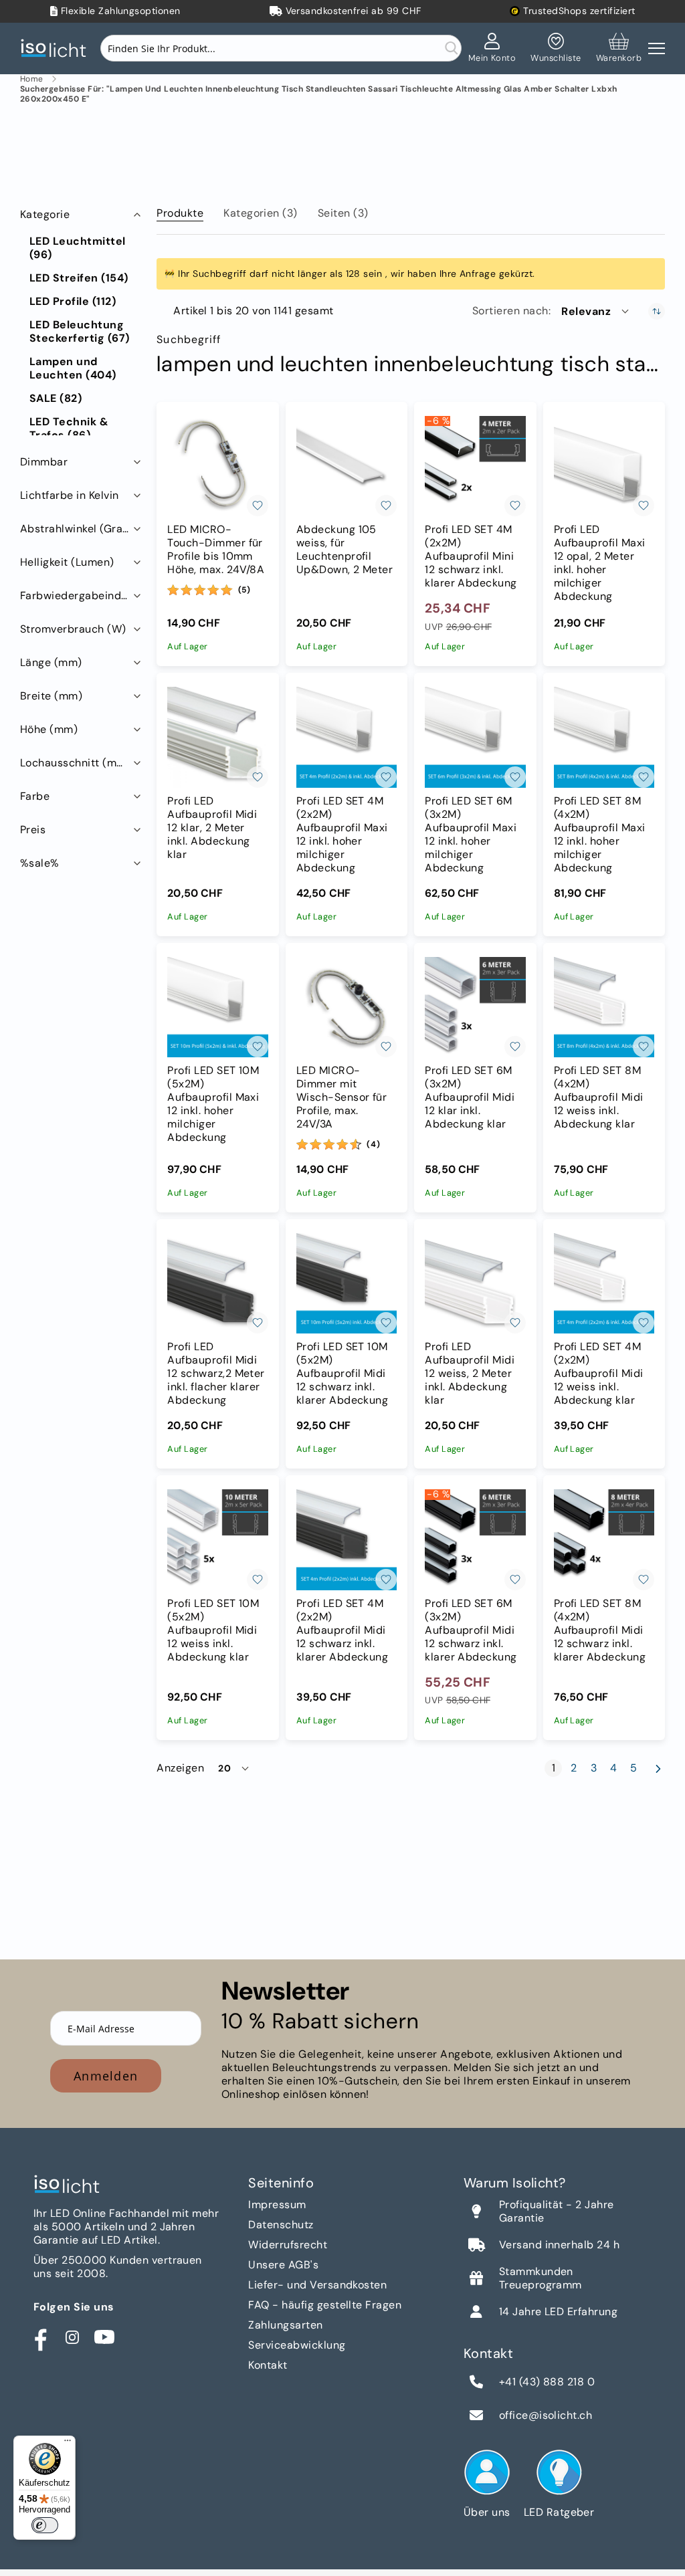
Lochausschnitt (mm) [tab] (75, 763)
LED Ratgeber (559, 2512)
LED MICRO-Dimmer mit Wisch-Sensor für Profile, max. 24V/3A (342, 1097)
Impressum (277, 2205)
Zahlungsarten (285, 2325)
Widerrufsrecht (288, 2245)
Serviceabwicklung (297, 2345)
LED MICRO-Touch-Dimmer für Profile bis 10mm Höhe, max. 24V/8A (216, 550)
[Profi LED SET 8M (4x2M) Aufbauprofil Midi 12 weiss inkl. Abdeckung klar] (604, 1007)
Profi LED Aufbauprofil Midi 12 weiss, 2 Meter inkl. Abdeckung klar (470, 1374)
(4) (373, 1144)
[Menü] (68, 2444)
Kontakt (268, 2365)
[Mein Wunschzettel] (556, 48)
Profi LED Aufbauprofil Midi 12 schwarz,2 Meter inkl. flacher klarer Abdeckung (216, 1374)
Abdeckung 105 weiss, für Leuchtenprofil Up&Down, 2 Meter (345, 550)
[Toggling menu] (657, 48)
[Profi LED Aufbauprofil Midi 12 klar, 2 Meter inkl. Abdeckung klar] (217, 737)
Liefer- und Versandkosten (317, 2285)
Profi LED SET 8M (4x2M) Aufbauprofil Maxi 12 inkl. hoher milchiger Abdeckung (600, 835)
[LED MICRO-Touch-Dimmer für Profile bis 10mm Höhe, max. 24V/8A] (217, 466)
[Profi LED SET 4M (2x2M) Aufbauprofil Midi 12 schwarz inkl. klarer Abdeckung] (347, 1539)
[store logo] (57, 48)
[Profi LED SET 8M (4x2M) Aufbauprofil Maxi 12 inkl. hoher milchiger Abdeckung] (604, 737)
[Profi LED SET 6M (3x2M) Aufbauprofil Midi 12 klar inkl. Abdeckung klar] (475, 1007)
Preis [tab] (33, 830)
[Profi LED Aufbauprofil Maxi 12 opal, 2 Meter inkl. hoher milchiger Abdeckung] (604, 466)
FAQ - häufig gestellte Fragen (325, 2305)
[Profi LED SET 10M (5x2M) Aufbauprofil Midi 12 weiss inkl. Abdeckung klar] (217, 1539)
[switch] (45, 2525)
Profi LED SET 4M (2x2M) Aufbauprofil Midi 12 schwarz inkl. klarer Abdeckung (342, 1630)
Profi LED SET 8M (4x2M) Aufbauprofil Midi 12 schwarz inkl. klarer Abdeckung (600, 1630)
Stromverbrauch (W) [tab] (73, 629)
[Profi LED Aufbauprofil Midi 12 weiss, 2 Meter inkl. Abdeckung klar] (475, 1283)
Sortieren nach (510, 311)
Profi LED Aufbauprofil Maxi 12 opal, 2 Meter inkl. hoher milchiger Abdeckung (600, 563)
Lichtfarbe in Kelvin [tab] (70, 495)
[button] (596, 311)
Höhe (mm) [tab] (49, 729)
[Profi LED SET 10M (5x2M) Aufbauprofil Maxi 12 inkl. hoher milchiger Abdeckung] (217, 1007)
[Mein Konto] (492, 48)
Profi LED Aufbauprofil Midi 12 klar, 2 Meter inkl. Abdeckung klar (212, 828)
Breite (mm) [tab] (51, 696)
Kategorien (261, 213)
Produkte (180, 213)
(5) (244, 590)
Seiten (343, 213)
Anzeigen (180, 1768)
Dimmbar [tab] (44, 462)
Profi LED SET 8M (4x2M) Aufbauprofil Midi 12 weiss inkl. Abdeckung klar (599, 1097)
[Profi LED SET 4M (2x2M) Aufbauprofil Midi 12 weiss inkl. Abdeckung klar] (604, 1283)
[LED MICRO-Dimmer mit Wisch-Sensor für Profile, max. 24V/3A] (347, 1007)
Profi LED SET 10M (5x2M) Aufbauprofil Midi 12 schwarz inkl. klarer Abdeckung (342, 1374)
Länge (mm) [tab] (51, 662)
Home (32, 79)
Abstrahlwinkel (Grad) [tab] (77, 529)
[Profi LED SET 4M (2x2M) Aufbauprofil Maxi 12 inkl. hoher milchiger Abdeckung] (347, 737)
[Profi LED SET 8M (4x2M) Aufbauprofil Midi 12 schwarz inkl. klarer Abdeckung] (604, 1539)
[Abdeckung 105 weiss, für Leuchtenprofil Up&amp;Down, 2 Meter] (347, 466)
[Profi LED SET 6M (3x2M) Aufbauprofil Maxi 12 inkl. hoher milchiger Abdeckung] (475, 737)
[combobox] (281, 48)
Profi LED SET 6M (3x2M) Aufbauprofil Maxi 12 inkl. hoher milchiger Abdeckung (471, 835)
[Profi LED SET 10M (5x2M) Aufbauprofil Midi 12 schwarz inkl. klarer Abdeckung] (347, 1283)
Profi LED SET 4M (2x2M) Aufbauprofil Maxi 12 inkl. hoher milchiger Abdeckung (342, 835)
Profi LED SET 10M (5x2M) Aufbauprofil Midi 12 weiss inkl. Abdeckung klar (213, 1630)
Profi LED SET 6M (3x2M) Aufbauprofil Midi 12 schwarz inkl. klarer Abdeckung (471, 1630)
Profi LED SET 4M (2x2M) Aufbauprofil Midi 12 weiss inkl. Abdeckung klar (599, 1374)
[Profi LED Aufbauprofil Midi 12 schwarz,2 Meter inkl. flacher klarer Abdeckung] (217, 1283)
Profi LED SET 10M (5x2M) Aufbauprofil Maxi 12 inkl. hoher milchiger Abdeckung (213, 1104)
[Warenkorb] (619, 48)
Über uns (487, 2512)
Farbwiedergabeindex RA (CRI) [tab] (82, 596)
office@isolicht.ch (546, 2416)
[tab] (180, 211)
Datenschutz (281, 2225)
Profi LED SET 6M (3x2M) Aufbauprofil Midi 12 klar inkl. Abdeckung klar (470, 1097)
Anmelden (106, 2076)
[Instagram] (72, 2337)
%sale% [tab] (40, 863)
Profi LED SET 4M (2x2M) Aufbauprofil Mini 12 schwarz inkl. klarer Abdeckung (471, 556)
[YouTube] (104, 2337)
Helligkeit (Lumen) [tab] (67, 562)
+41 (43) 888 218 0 (547, 2382)
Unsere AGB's (283, 2265)
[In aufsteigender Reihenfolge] (657, 311)
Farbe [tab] (35, 796)
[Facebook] (40, 2337)
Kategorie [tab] (45, 214)
